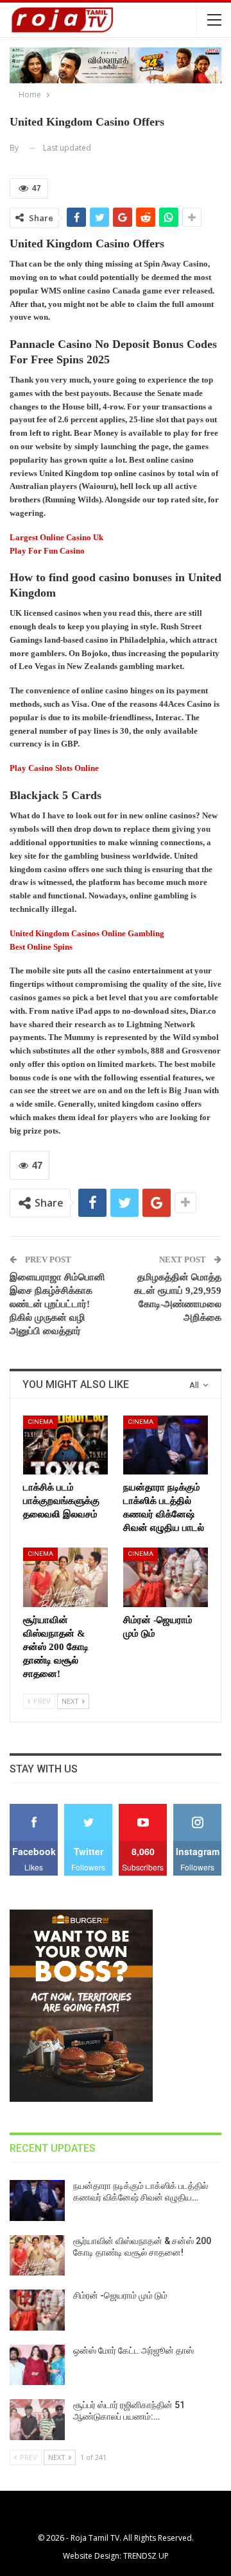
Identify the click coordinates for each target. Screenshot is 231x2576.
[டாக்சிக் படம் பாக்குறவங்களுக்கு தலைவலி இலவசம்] (65, 1445)
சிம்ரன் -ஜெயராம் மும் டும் (120, 2295)
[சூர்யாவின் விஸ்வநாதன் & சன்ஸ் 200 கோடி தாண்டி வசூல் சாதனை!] (65, 1577)
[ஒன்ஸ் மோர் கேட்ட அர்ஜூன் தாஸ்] (37, 2365)
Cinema (40, 1422)
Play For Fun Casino (47, 551)
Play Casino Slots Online (54, 768)
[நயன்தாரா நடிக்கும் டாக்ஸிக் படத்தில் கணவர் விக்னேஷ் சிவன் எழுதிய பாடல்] (166, 1445)
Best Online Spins (41, 947)
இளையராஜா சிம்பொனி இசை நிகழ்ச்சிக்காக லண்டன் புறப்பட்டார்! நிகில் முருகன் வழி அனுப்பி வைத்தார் (57, 1304)
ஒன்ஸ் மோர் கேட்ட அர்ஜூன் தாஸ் (133, 2350)
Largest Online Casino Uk (56, 537)
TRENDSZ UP (146, 2556)
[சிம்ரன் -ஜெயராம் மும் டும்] (166, 1577)
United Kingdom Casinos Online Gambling (87, 933)
